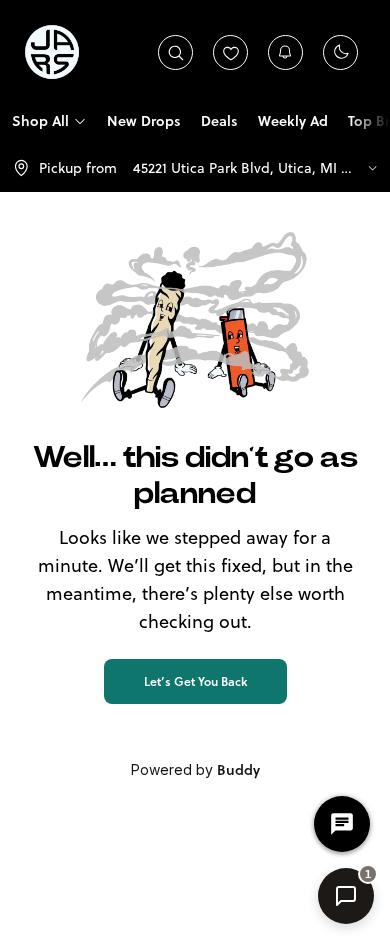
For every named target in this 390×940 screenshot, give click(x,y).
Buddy (238, 770)
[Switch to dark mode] (341, 52)
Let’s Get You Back (195, 681)
